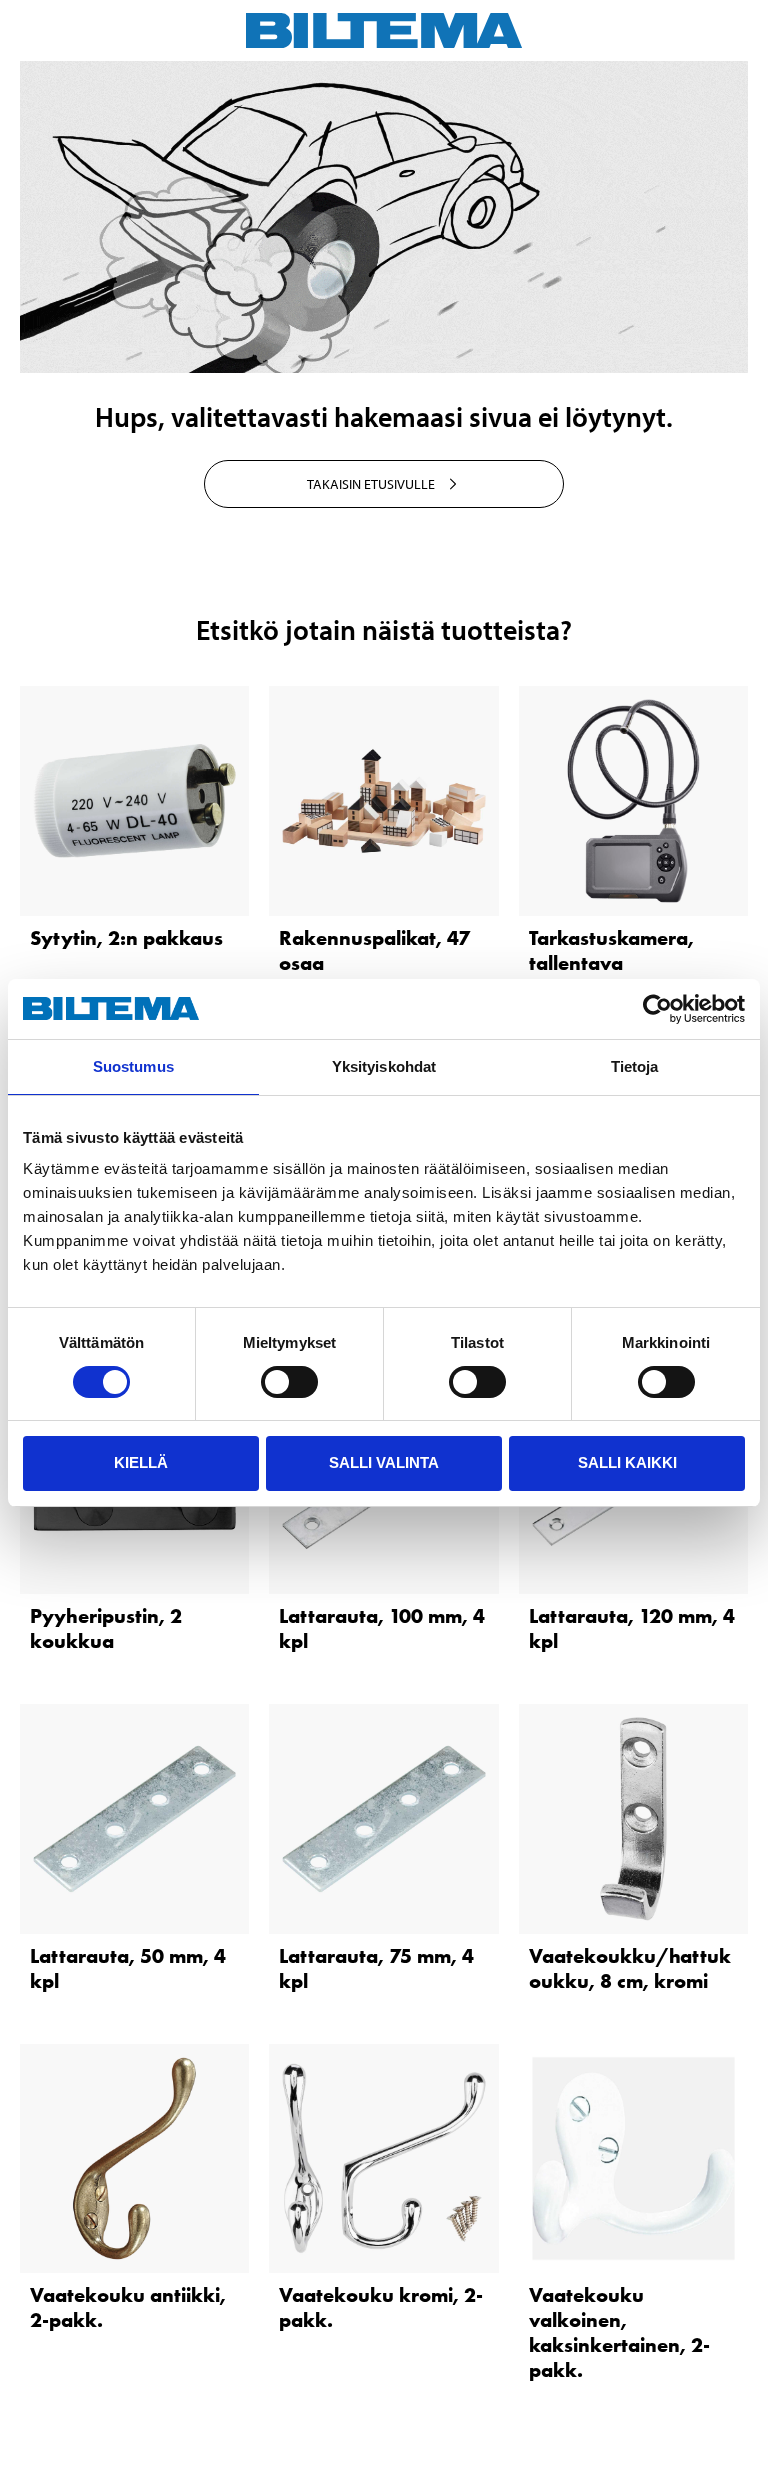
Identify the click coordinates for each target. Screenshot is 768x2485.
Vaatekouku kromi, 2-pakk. (381, 2307)
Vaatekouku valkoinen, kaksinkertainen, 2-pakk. (619, 2332)
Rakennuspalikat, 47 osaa (374, 950)
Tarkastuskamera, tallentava (611, 950)
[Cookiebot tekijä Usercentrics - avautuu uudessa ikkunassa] (657, 1009)
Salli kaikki (627, 1462)
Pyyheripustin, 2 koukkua (106, 1628)
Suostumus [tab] (133, 1066)
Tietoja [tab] (635, 1066)
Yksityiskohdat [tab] (384, 1066)
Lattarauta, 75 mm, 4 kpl (376, 1968)
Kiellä (141, 1462)
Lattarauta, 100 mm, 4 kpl (382, 1628)
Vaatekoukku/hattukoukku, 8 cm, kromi (630, 1968)
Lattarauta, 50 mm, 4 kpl (128, 1968)
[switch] (289, 1382)
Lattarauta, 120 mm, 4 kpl (632, 1628)
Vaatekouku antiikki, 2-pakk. (128, 2307)
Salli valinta (384, 1462)
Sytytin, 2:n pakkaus (126, 938)
